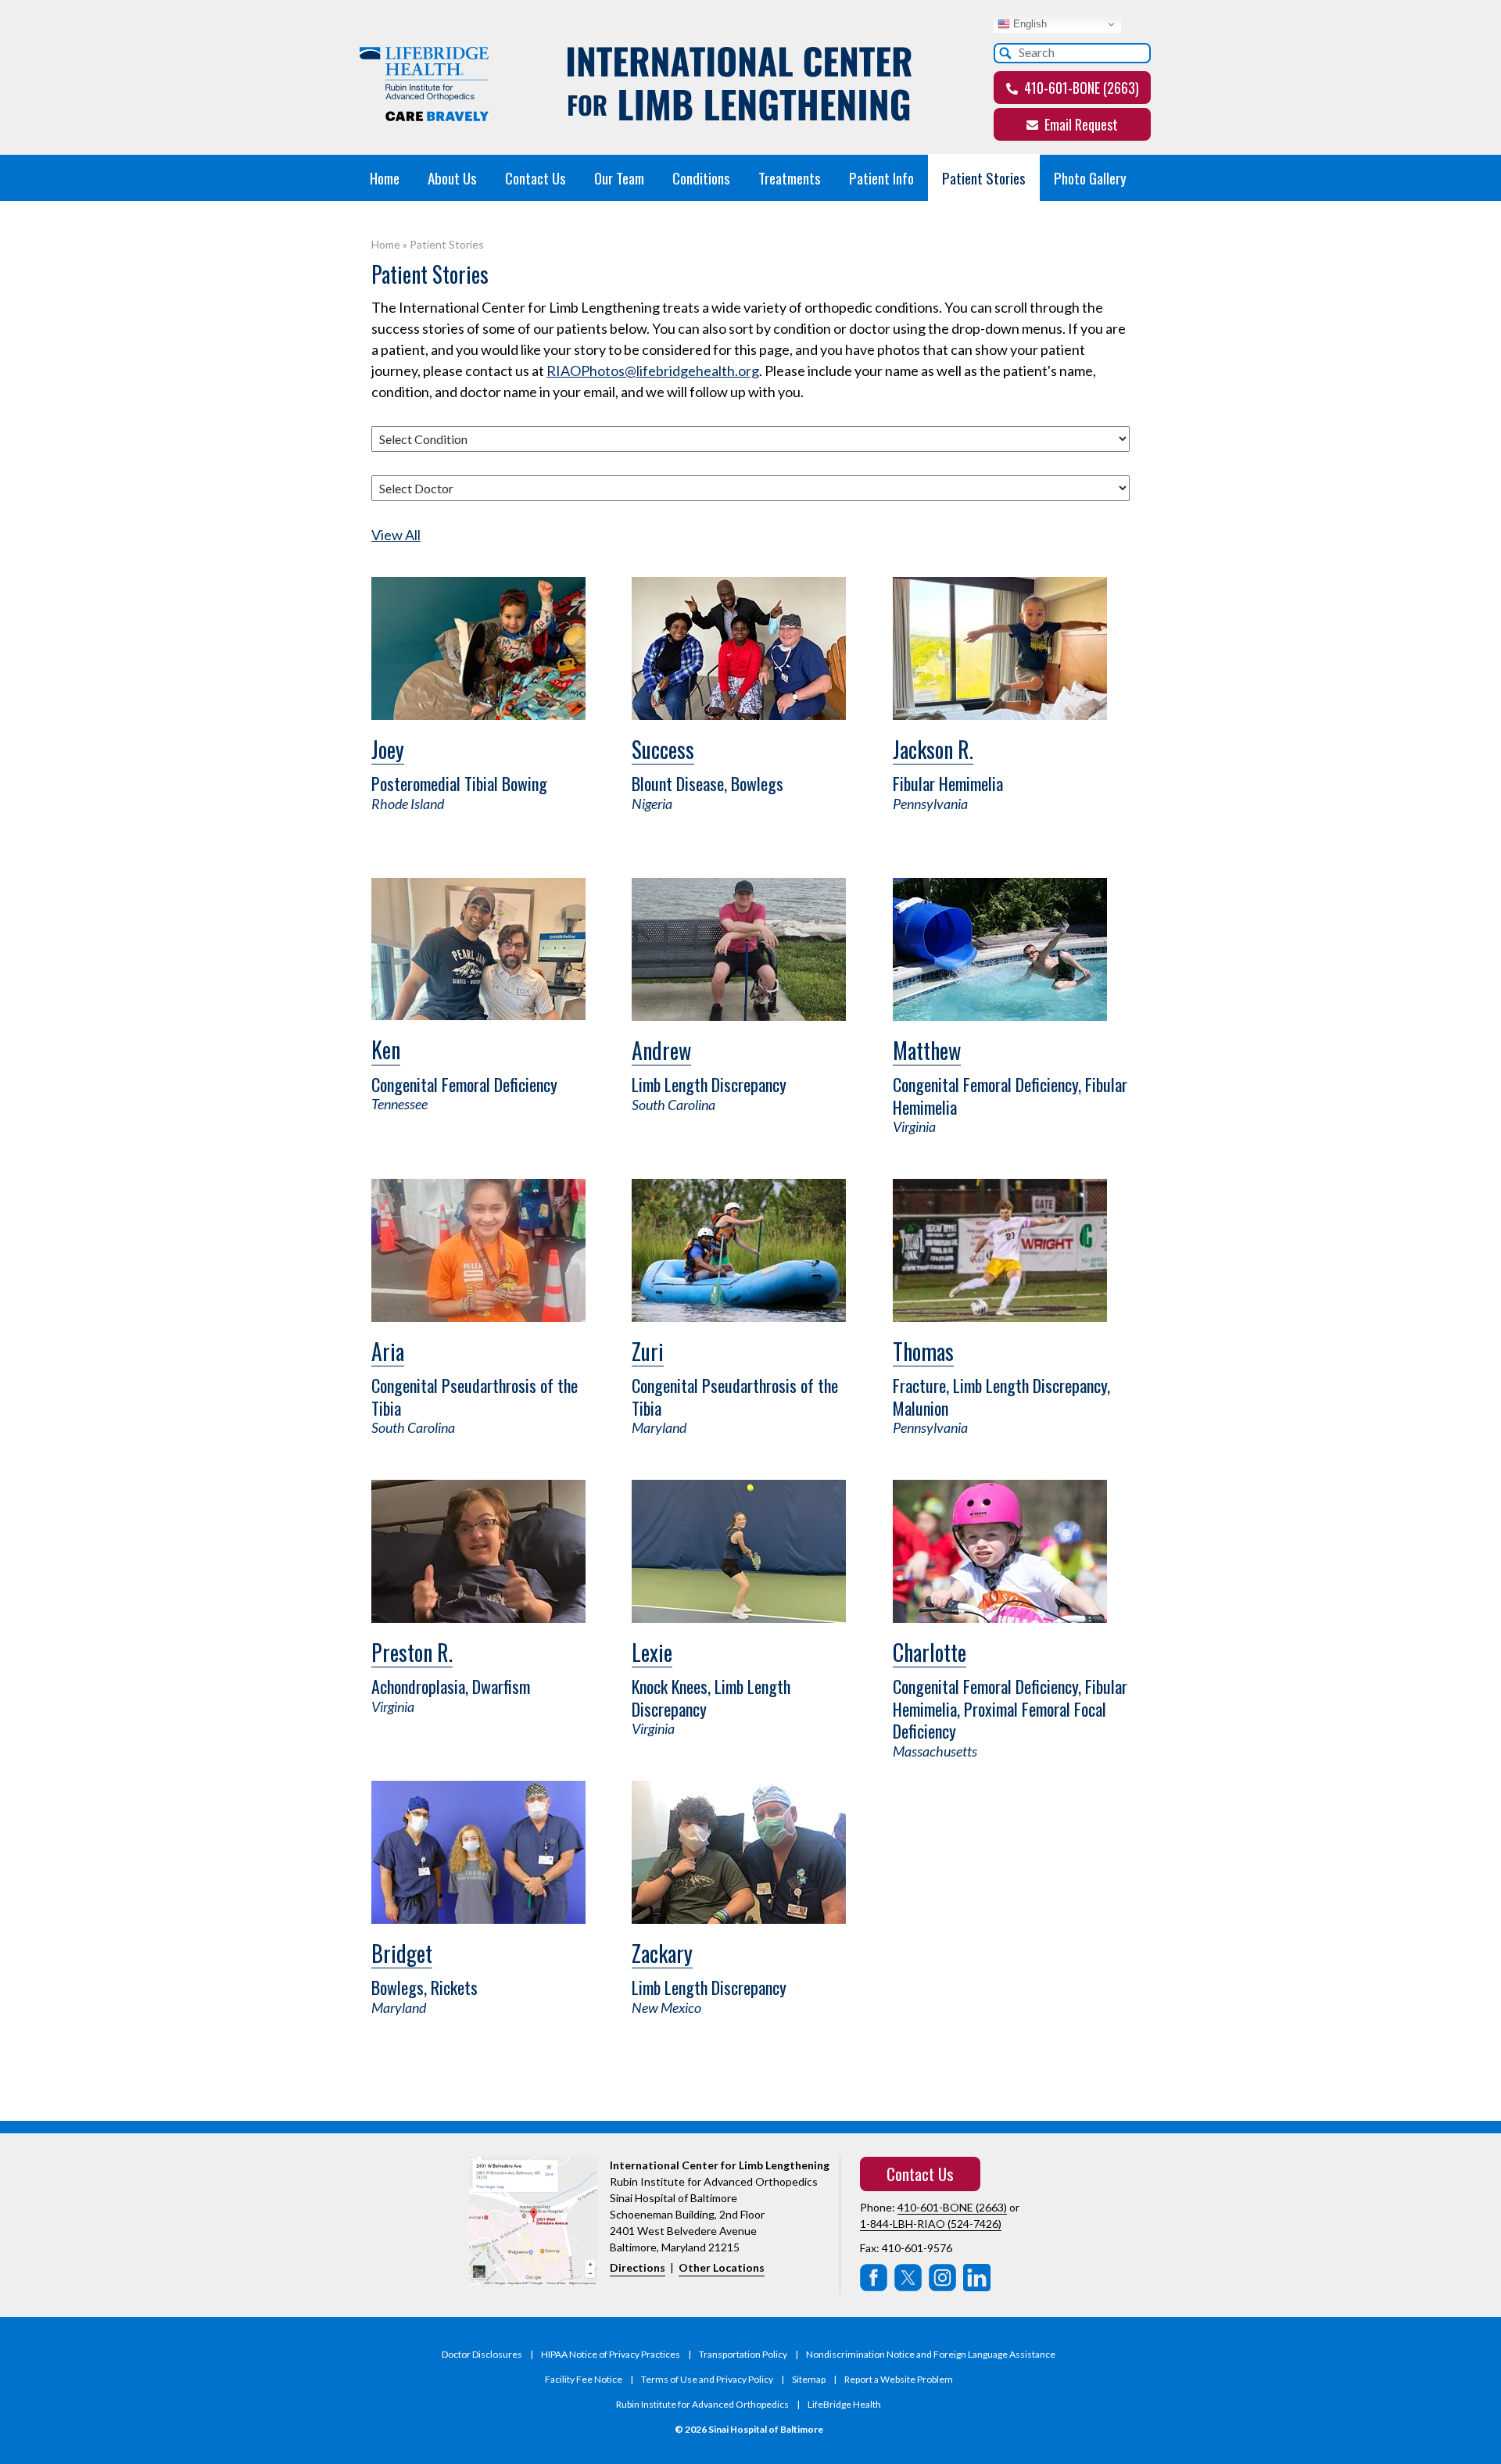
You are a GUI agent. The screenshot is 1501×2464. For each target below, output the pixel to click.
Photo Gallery (1090, 177)
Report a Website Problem (899, 2379)
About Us (452, 177)
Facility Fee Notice (584, 2379)
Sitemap (809, 2379)
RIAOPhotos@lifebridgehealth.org (653, 371)
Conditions (701, 177)
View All (396, 535)
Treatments (790, 177)
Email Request (1080, 124)
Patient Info (881, 177)
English (1028, 24)
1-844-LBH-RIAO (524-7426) (931, 2224)
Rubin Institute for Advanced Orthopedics (702, 2404)
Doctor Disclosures (482, 2354)
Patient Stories (984, 177)
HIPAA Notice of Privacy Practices (611, 2354)
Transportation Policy (743, 2354)
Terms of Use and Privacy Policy (707, 2379)
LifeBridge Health (844, 2404)
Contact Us (536, 177)
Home (385, 177)
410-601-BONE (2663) (1080, 88)
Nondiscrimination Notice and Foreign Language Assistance (931, 2354)
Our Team (619, 177)
